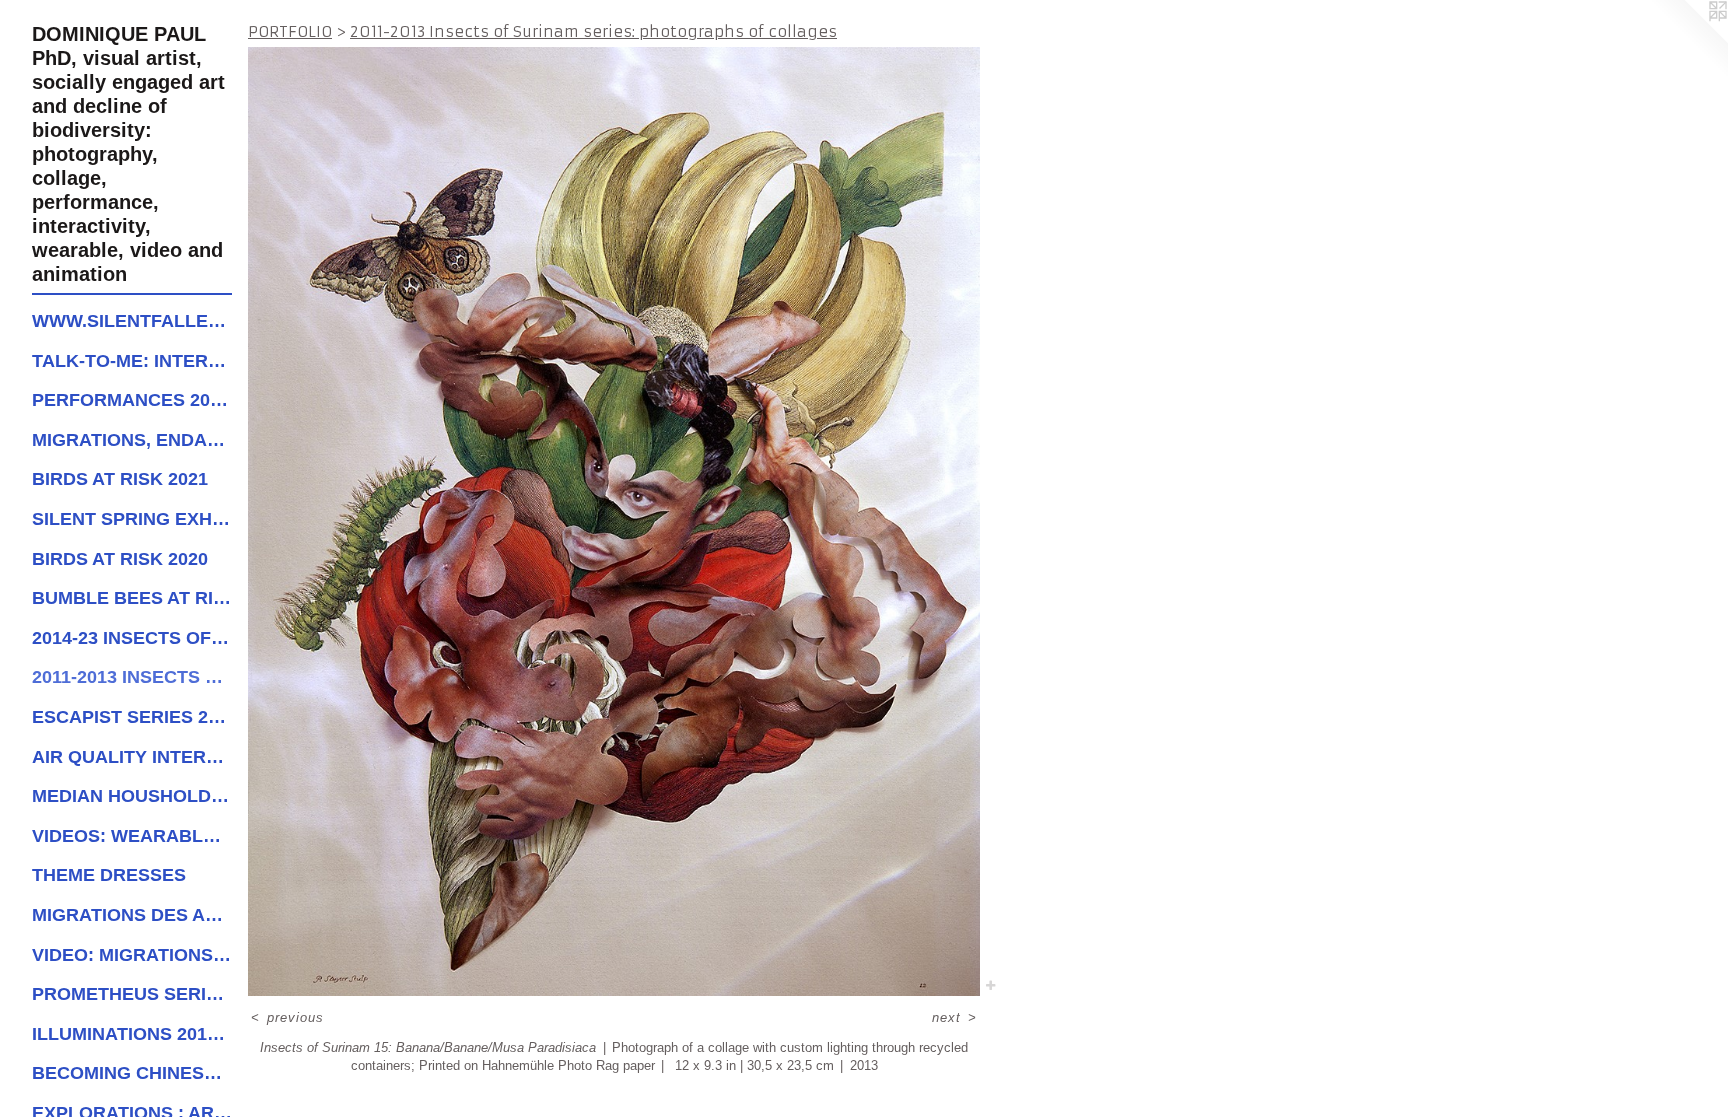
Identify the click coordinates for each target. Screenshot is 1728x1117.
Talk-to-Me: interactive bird (132, 361)
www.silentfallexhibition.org (132, 321)
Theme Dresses (109, 875)
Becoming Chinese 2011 (132, 1073)
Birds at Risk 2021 (120, 479)
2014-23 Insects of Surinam (132, 638)
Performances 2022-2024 (132, 400)
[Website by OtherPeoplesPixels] (1688, 40)
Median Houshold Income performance (132, 796)
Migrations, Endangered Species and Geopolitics (132, 440)
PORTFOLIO (290, 31)
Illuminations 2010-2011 (132, 1034)
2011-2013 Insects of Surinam (132, 677)
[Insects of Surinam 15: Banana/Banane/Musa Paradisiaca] (614, 521)
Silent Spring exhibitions (132, 519)
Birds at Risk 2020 (120, 559)
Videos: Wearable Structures (132, 836)
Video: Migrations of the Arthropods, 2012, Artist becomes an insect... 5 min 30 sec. (132, 955)
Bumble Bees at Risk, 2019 (132, 598)
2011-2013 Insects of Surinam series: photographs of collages (593, 31)
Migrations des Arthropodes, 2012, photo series (132, 915)
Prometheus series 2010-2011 (132, 994)
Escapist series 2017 (132, 717)
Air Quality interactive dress (132, 757)
